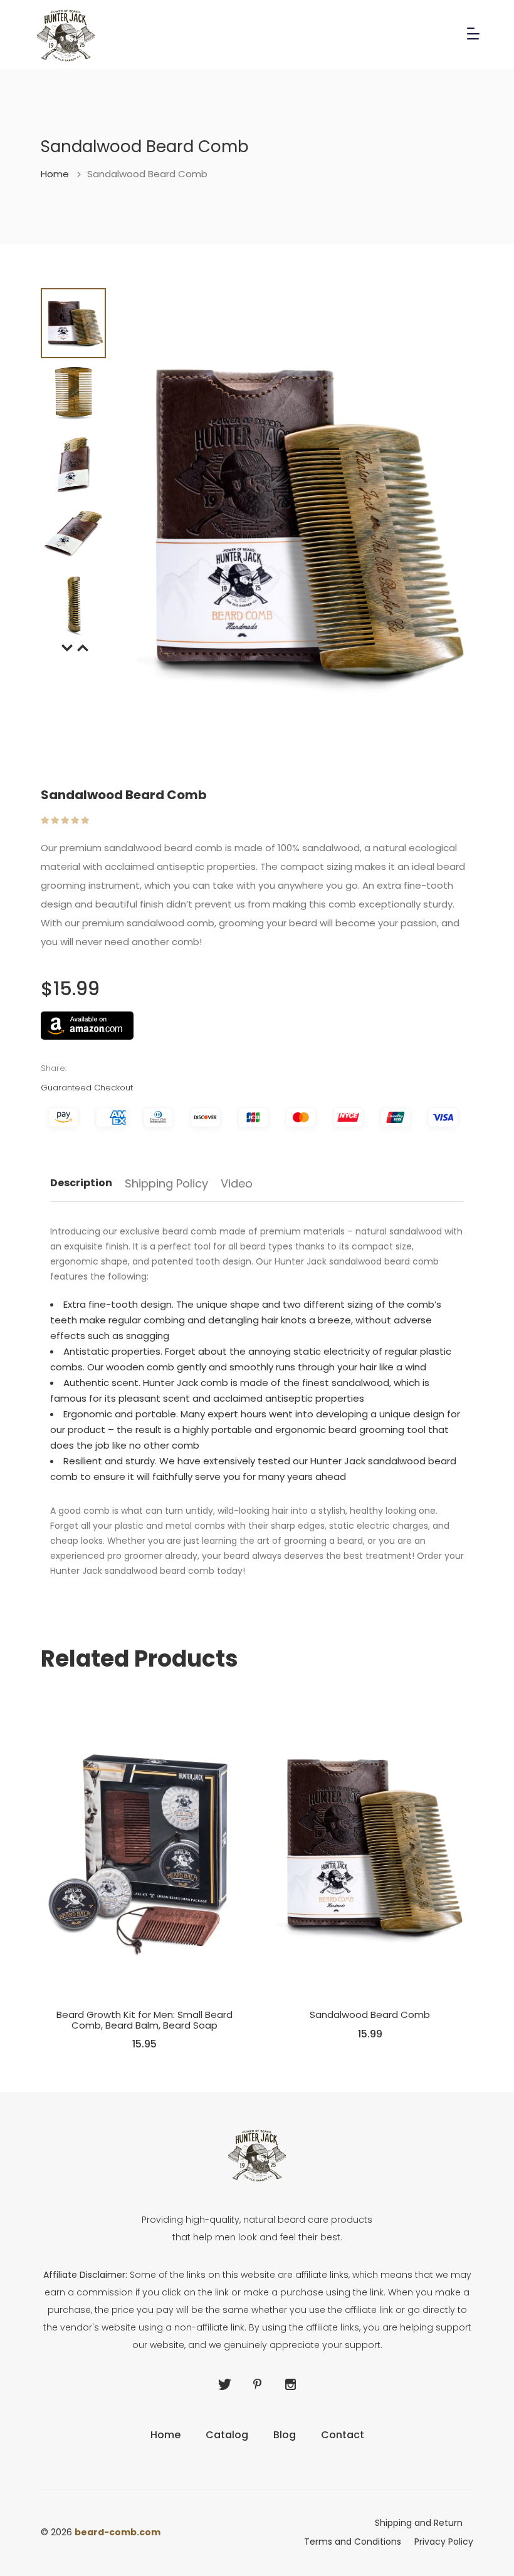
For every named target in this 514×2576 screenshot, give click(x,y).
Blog (285, 2435)
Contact (343, 2435)
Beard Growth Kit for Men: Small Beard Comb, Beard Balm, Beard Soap (144, 2020)
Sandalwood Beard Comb (370, 2015)
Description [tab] (81, 1184)
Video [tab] (237, 1185)
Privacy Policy (444, 2542)
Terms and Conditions (353, 2542)
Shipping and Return (419, 2523)
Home (61, 174)
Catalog (227, 2435)
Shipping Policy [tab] (166, 1185)
